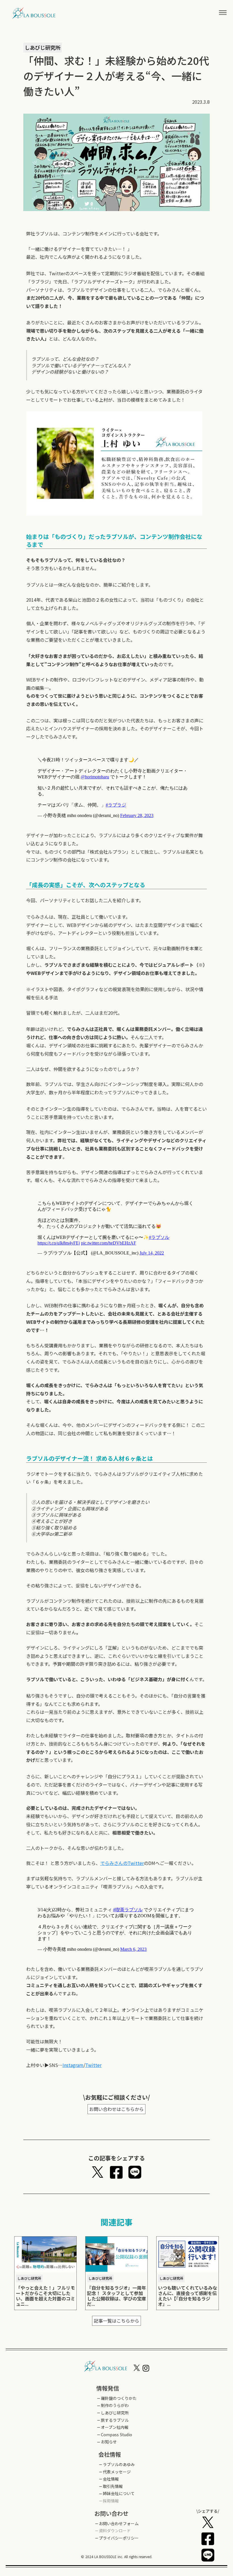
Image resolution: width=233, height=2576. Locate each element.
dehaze (223, 13)
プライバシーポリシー (119, 2538)
